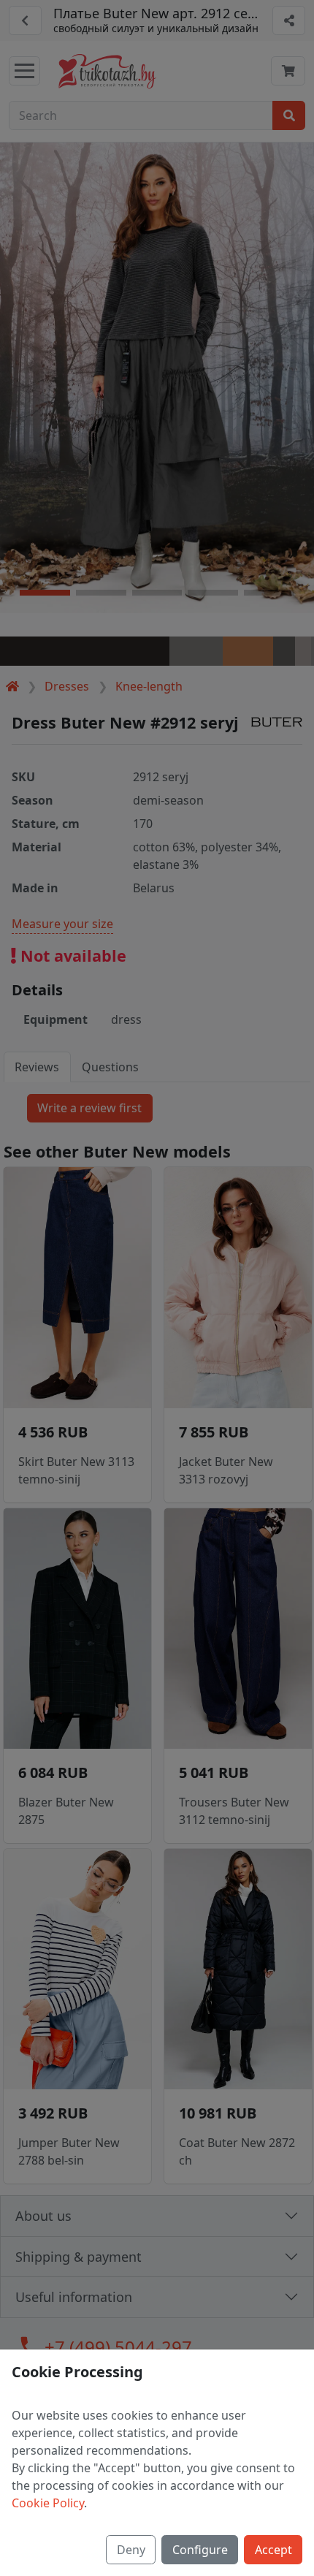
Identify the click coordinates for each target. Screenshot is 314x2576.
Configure (200, 2550)
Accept (273, 2550)
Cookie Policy (48, 2503)
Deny (131, 2550)
